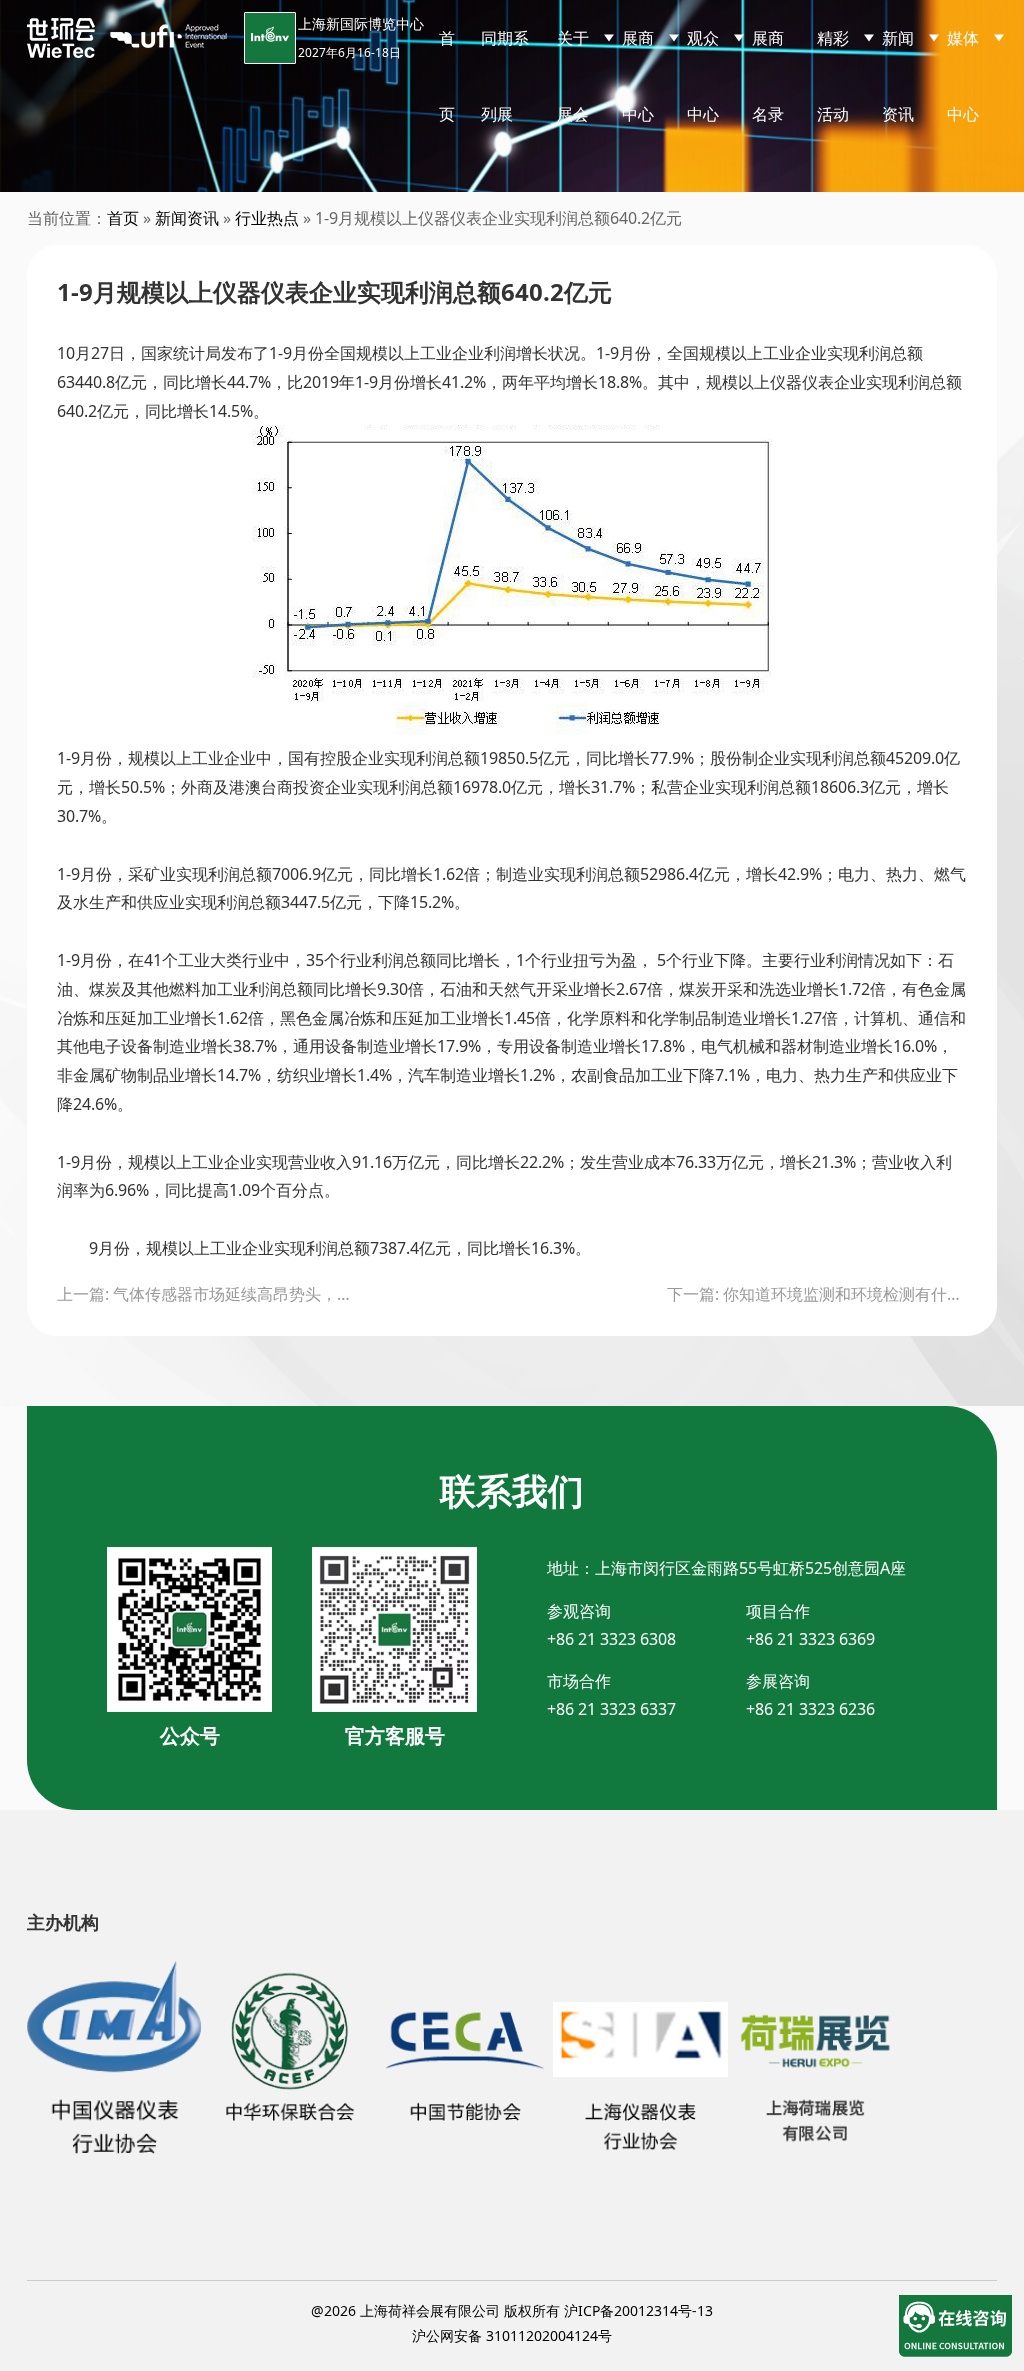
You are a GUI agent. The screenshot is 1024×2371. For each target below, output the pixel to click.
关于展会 (573, 76)
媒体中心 (963, 76)
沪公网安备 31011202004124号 (512, 2335)
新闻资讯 (187, 218)
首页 (447, 76)
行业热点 (267, 218)
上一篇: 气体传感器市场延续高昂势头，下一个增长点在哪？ (207, 1294)
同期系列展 (505, 76)
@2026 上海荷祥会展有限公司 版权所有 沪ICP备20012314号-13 (512, 2310)
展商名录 (768, 76)
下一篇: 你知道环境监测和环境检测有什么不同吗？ (817, 1294)
